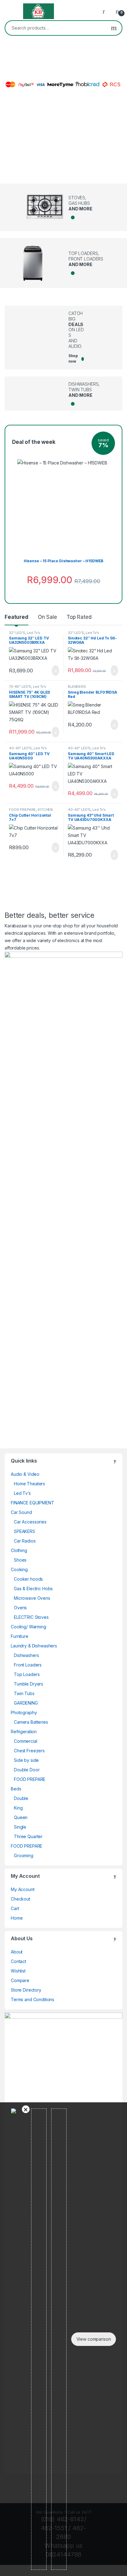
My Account (23, 1889)
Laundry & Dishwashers (34, 1646)
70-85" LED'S (20, 687)
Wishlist (18, 1971)
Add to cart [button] (55, 671)
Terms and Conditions (33, 1999)
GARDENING (26, 1703)
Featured (16, 617)
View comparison (94, 2339)
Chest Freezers (29, 1751)
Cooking (19, 1569)
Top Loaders (27, 1674)
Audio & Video (25, 1474)
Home (17, 1918)
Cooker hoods (28, 1579)
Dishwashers (26, 1655)
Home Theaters (29, 1484)
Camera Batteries (31, 1722)
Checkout (20, 1899)
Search (114, 28)
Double (21, 1798)
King (18, 1808)
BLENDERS (77, 687)
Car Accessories (30, 1522)
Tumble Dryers (29, 1684)
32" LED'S (17, 633)
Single (20, 1827)
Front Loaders (28, 1665)
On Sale (47, 617)
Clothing (19, 1550)
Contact (18, 1961)
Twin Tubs (24, 1693)
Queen (21, 1817)
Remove (26, 2109)
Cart (15, 1908)
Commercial (26, 1741)
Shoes (20, 1560)
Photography (24, 1712)
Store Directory (26, 1990)
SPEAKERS (25, 1531)
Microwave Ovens (32, 1598)
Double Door (27, 1770)
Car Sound (21, 1512)
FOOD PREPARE (22, 810)
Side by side (26, 1760)
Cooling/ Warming (29, 1627)
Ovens (20, 1608)
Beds (16, 1789)
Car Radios (25, 1541)
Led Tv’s (33, 633)
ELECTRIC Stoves (31, 1617)
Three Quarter (28, 1836)
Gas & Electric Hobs (33, 1589)
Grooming (24, 1855)
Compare (20, 1980)
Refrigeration (24, 1732)
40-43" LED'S (20, 748)
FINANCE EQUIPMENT (33, 1503)
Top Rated (79, 617)
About (17, 1952)
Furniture (20, 1636)
